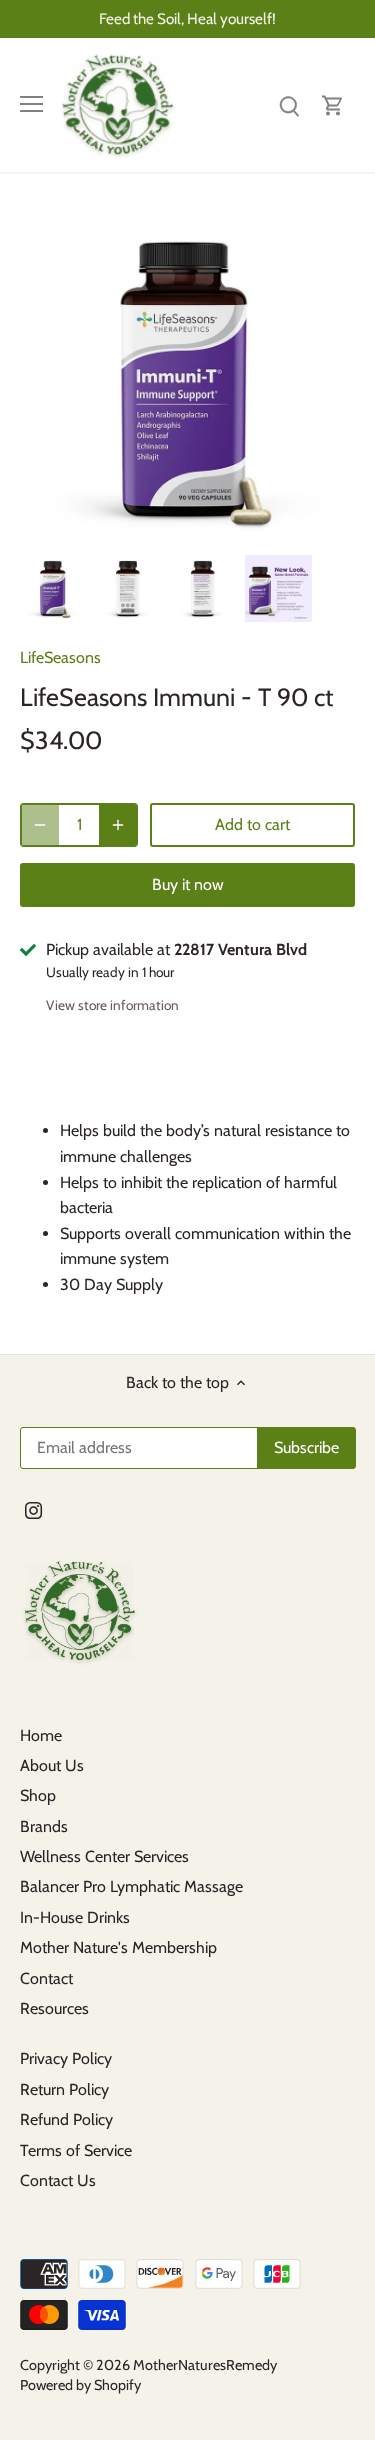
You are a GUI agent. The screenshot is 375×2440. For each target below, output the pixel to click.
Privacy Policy (66, 2058)
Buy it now (188, 884)
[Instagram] (33, 1509)
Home (41, 1735)
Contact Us (58, 2180)
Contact (46, 1978)
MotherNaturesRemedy (205, 2365)
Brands (44, 1826)
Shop (38, 1795)
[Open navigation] (31, 104)
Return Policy (64, 2089)
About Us (52, 1765)
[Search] (289, 104)
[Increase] (118, 825)
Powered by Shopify (80, 2385)
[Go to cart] (333, 104)
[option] (53, 588)
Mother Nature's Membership (118, 1947)
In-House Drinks (75, 1917)
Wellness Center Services (104, 1856)
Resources (54, 2008)
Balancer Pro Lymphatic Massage (131, 1886)
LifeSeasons (60, 657)
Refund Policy (66, 2119)
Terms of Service (76, 2150)
